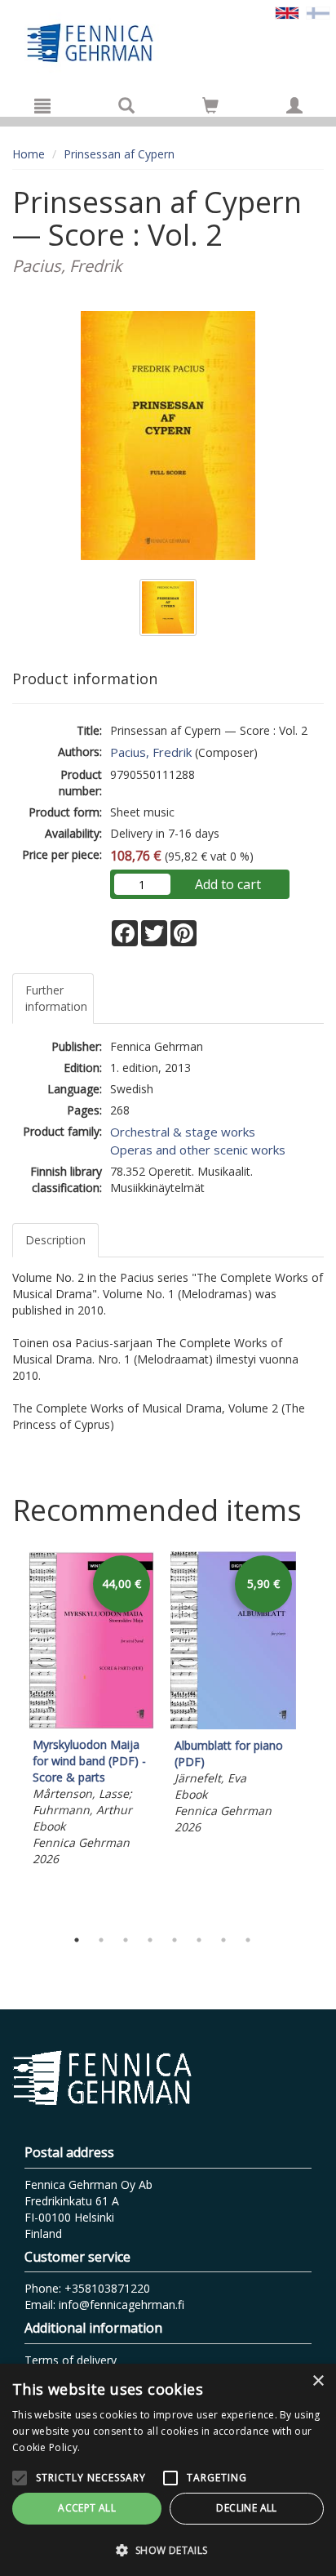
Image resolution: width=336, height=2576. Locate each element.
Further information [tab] (56, 998)
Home (29, 154)
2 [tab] (101, 1940)
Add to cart (228, 884)
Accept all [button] (87, 2508)
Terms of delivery (71, 2360)
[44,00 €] (91, 1724)
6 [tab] (199, 1940)
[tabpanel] (91, 1711)
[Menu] (42, 105)
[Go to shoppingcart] (210, 105)
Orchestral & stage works (183, 1132)
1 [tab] (77, 1940)
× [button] (318, 2381)
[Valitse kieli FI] (318, 12)
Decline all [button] (246, 2508)
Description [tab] (55, 1240)
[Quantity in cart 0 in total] (210, 108)
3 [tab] (126, 1940)
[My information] (294, 105)
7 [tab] (223, 1940)
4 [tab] (150, 1940)
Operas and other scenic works (198, 1150)
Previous (8, 1735)
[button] (168, 2549)
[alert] (168, 2470)
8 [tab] (248, 1940)
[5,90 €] (233, 1725)
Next (316, 1735)
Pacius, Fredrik (151, 752)
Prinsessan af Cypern (119, 154)
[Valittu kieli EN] (287, 12)
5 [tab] (175, 1940)
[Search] (126, 105)
